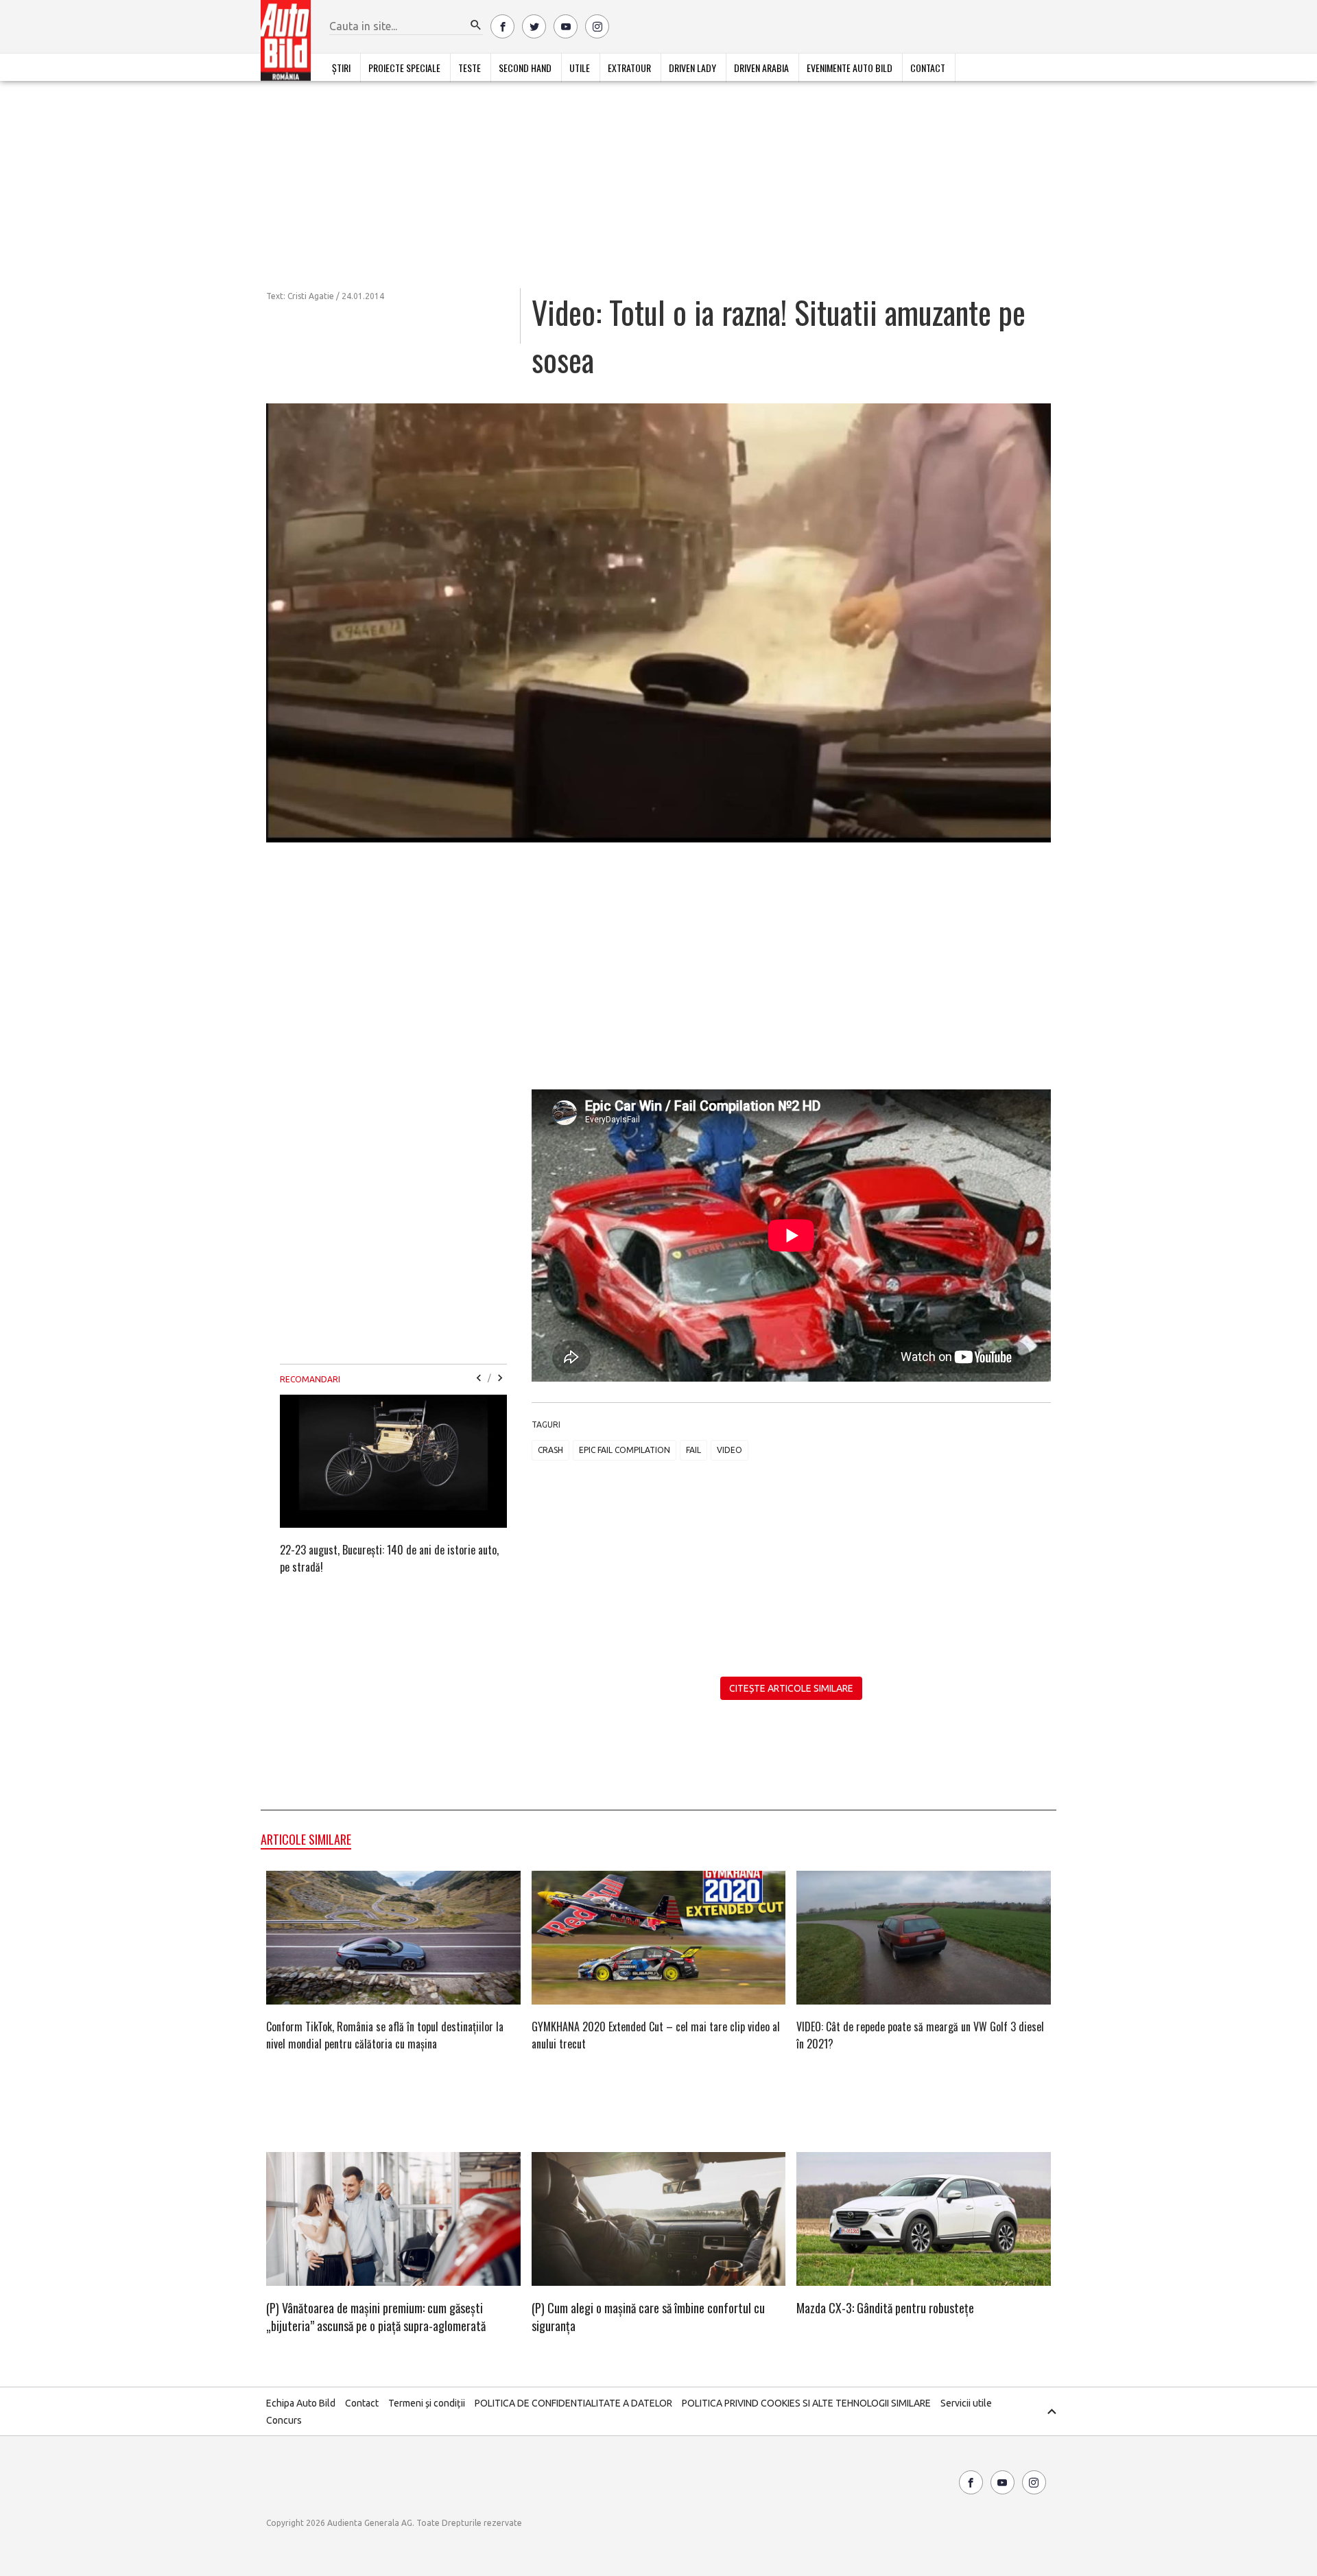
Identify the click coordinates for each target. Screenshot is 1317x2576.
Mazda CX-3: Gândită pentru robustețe (885, 2308)
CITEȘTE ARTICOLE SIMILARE (791, 1688)
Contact (928, 68)
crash (550, 1450)
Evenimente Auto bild (850, 68)
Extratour (629, 68)
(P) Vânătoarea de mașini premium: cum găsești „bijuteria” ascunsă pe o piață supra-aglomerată (376, 2317)
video (729, 1450)
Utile (580, 68)
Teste (470, 68)
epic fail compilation (625, 1450)
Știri (341, 68)
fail (693, 1450)
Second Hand (525, 68)
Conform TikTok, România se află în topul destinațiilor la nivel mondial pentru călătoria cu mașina (385, 2035)
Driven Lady (692, 68)
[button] (476, 25)
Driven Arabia (761, 68)
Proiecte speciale (404, 68)
